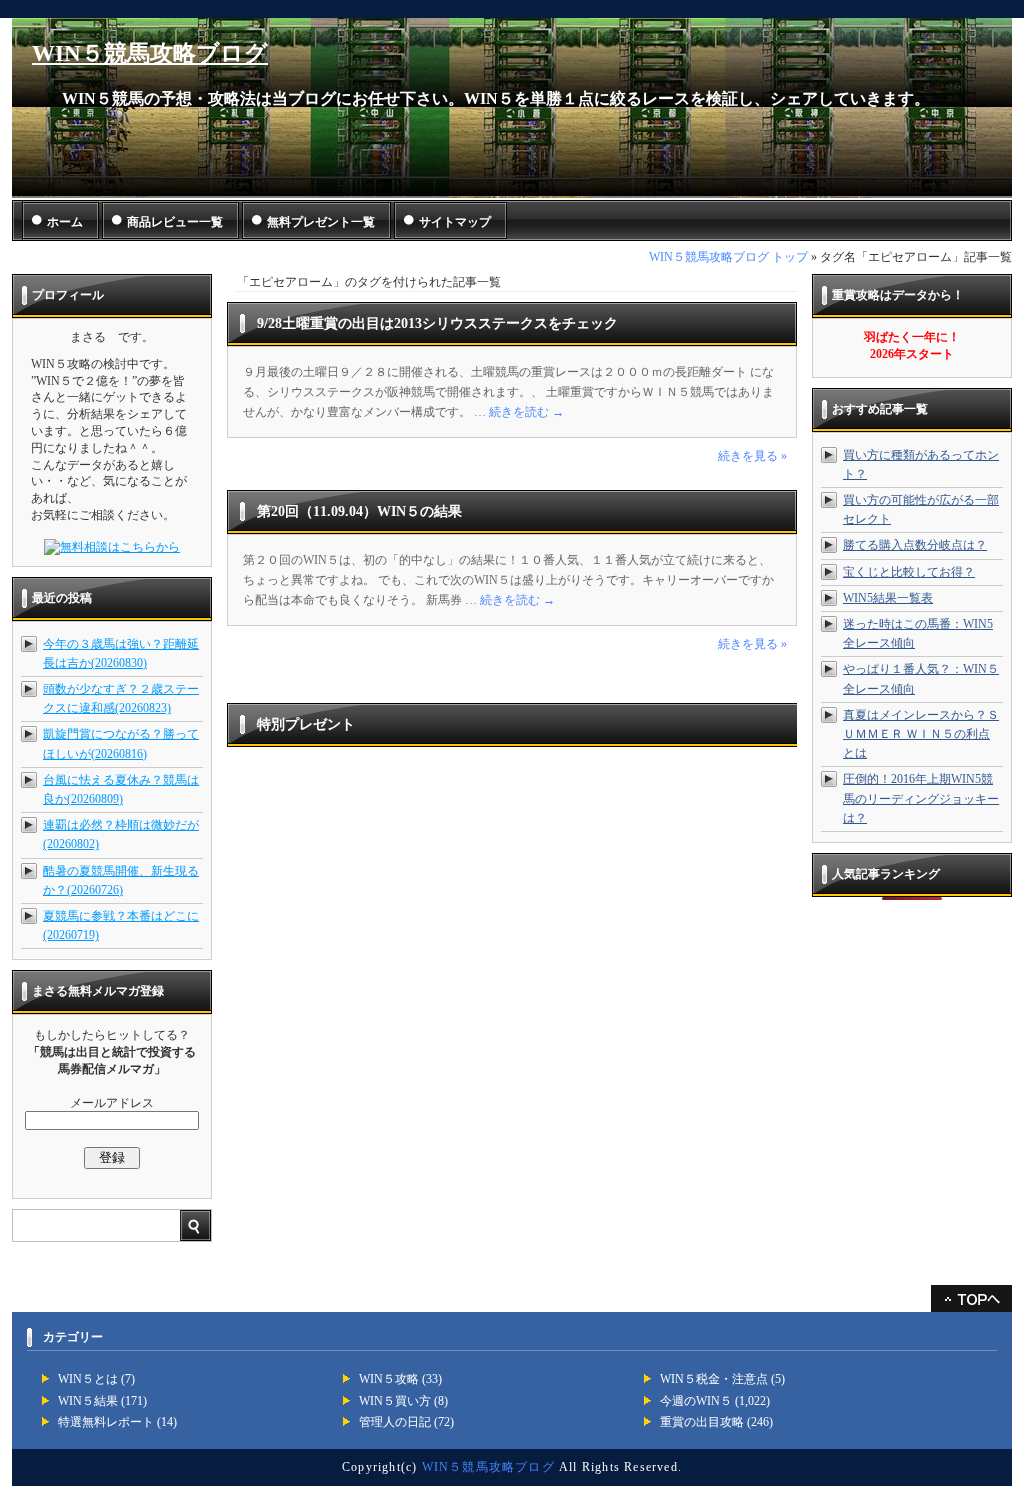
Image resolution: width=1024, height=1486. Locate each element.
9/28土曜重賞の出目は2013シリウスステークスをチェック (437, 323)
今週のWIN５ (696, 1401)
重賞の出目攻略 (702, 1422)
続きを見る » (752, 456)
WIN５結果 (88, 1401)
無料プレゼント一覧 (321, 222)
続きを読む (526, 412)
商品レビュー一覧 (175, 222)
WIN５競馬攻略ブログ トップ (728, 257)
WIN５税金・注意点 (714, 1379)
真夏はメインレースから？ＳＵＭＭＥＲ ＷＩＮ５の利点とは (921, 734)
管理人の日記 (395, 1422)
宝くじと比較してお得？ (909, 572)
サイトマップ (455, 222)
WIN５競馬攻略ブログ (150, 53)
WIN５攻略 (389, 1379)
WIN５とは (88, 1379)
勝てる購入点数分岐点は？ (915, 545)
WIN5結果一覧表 (888, 598)
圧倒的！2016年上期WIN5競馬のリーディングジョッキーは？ (921, 798)
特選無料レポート (106, 1422)
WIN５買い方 (395, 1401)
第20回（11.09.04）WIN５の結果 (359, 511)
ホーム (65, 222)
